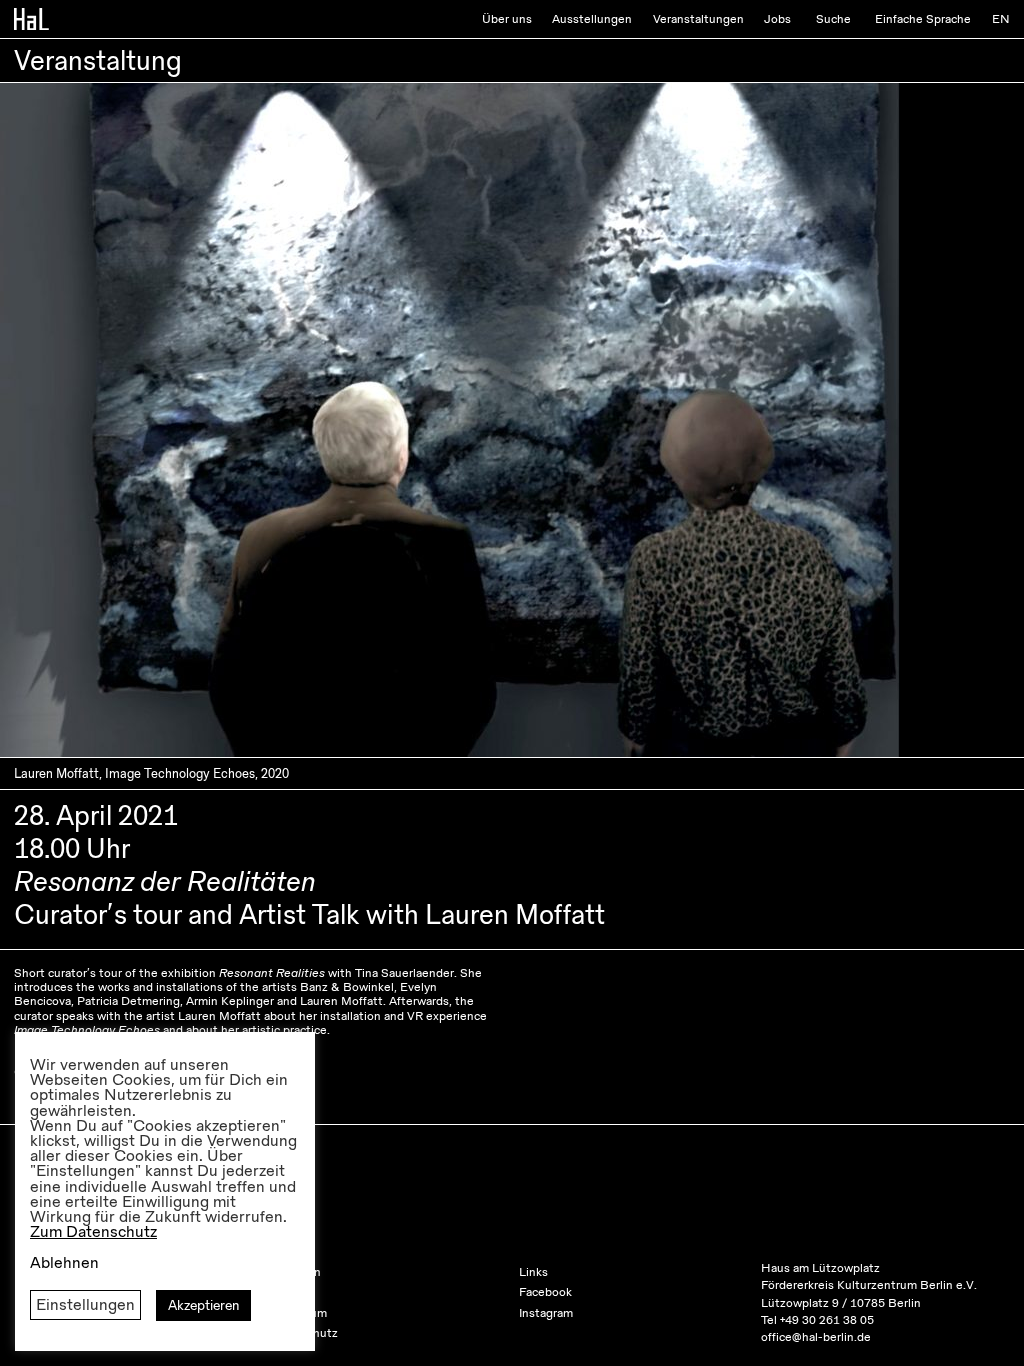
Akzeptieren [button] (203, 1305)
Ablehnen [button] (64, 1263)
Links (533, 1272)
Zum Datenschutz (93, 1232)
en (1001, 19)
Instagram (546, 1313)
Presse (286, 1292)
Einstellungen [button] (85, 1305)
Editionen (294, 1272)
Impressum (297, 1313)
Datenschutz (302, 1333)
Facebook (545, 1292)
